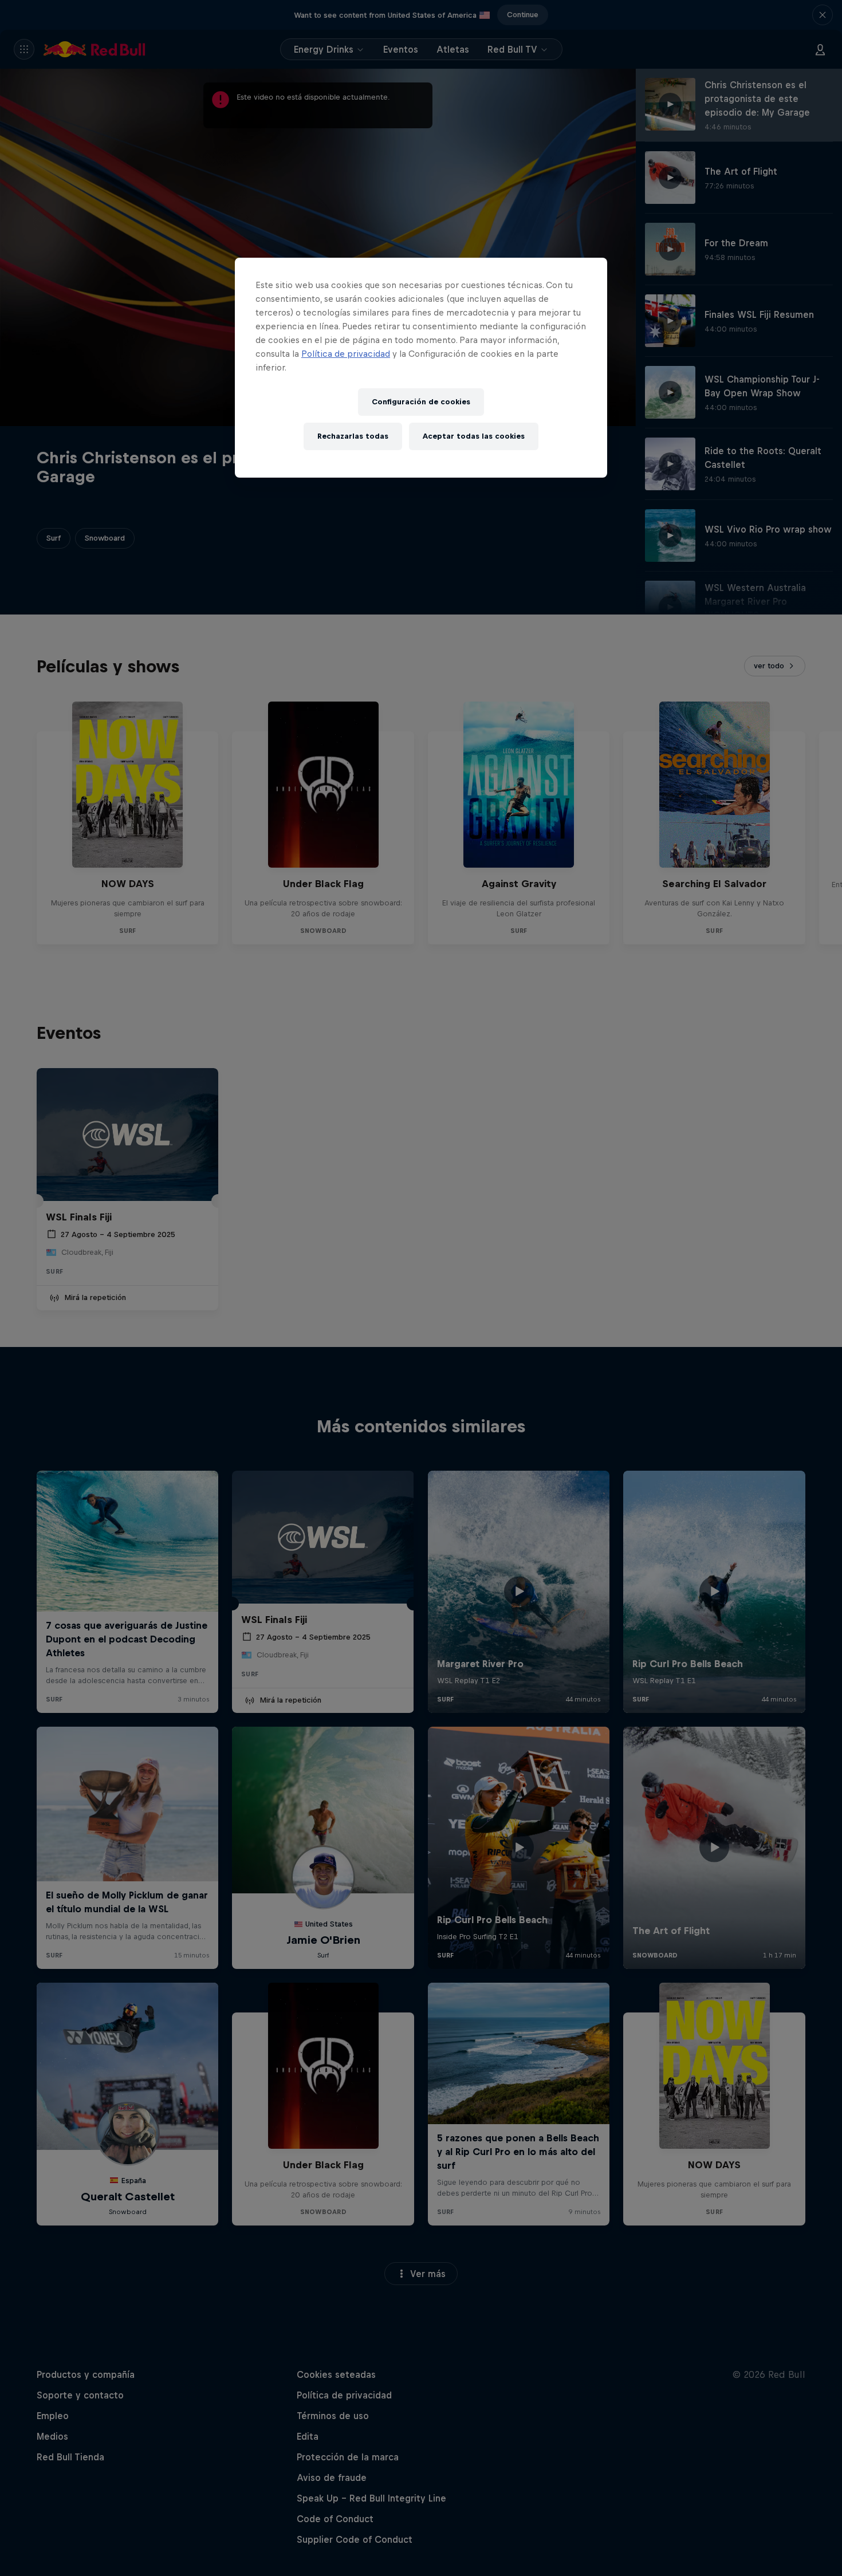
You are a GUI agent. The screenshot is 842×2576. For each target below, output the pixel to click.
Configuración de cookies (421, 402)
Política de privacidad (346, 354)
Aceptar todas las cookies (474, 436)
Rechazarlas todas (353, 436)
